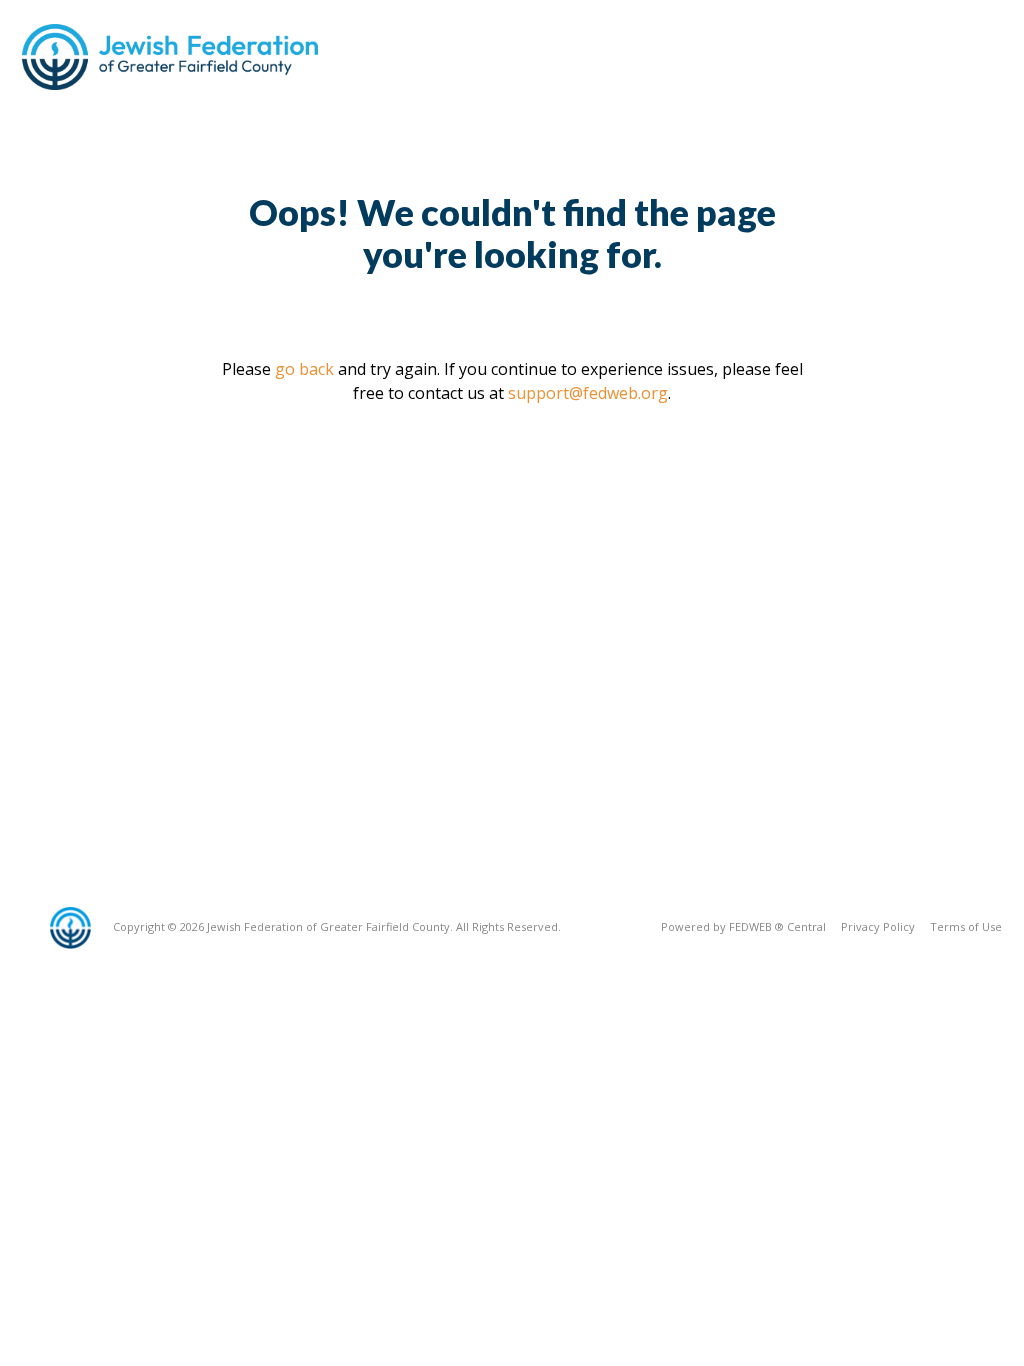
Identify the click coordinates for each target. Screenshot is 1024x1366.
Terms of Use (966, 926)
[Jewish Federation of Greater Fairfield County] (172, 57)
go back (304, 369)
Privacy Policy (878, 926)
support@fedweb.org (588, 393)
